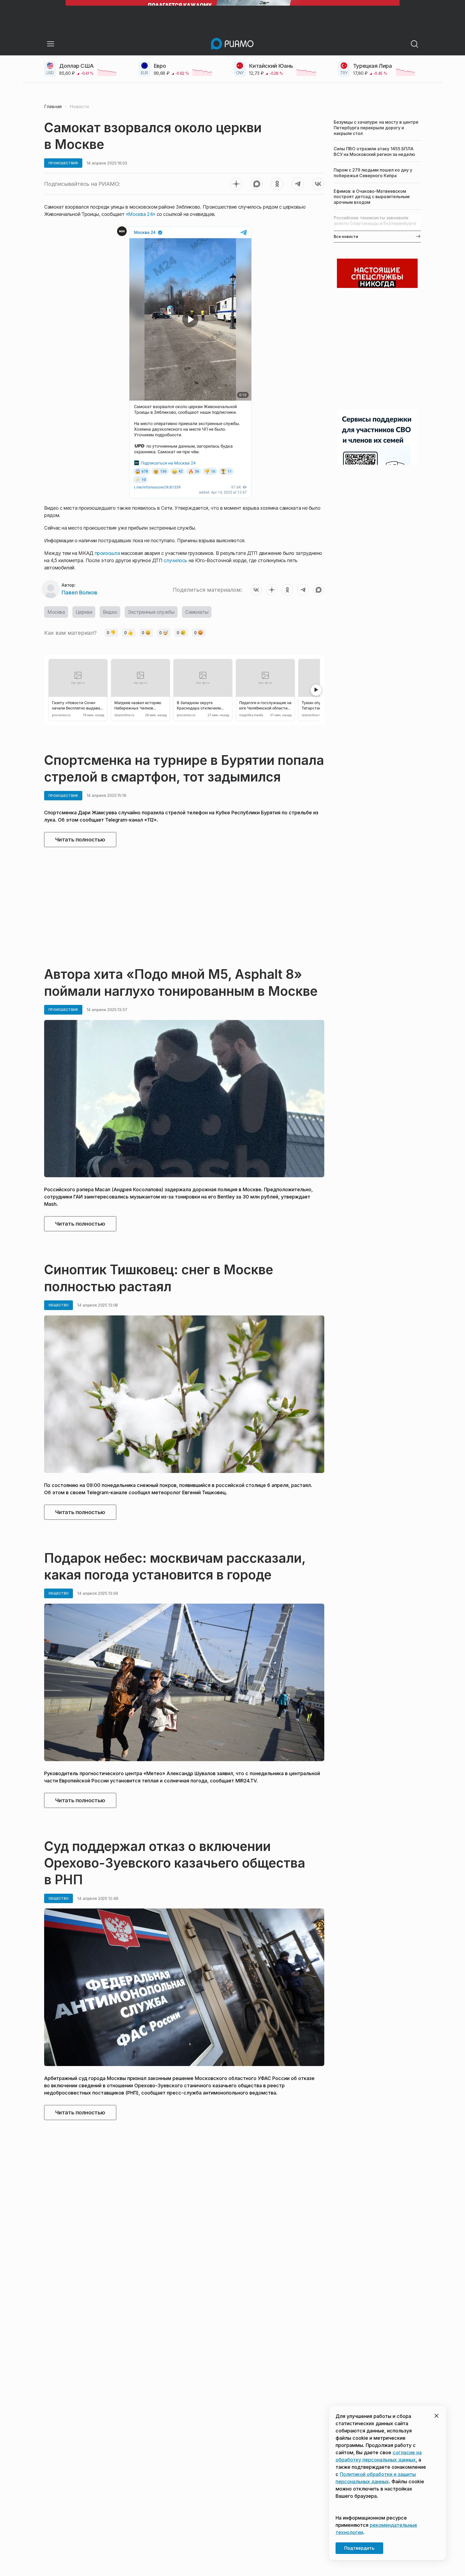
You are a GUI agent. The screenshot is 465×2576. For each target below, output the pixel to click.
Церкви (84, 612)
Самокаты (197, 612)
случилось (175, 560)
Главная (53, 106)
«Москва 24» (140, 214)
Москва (56, 612)
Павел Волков (79, 593)
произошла (107, 553)
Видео (110, 612)
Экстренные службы (151, 612)
